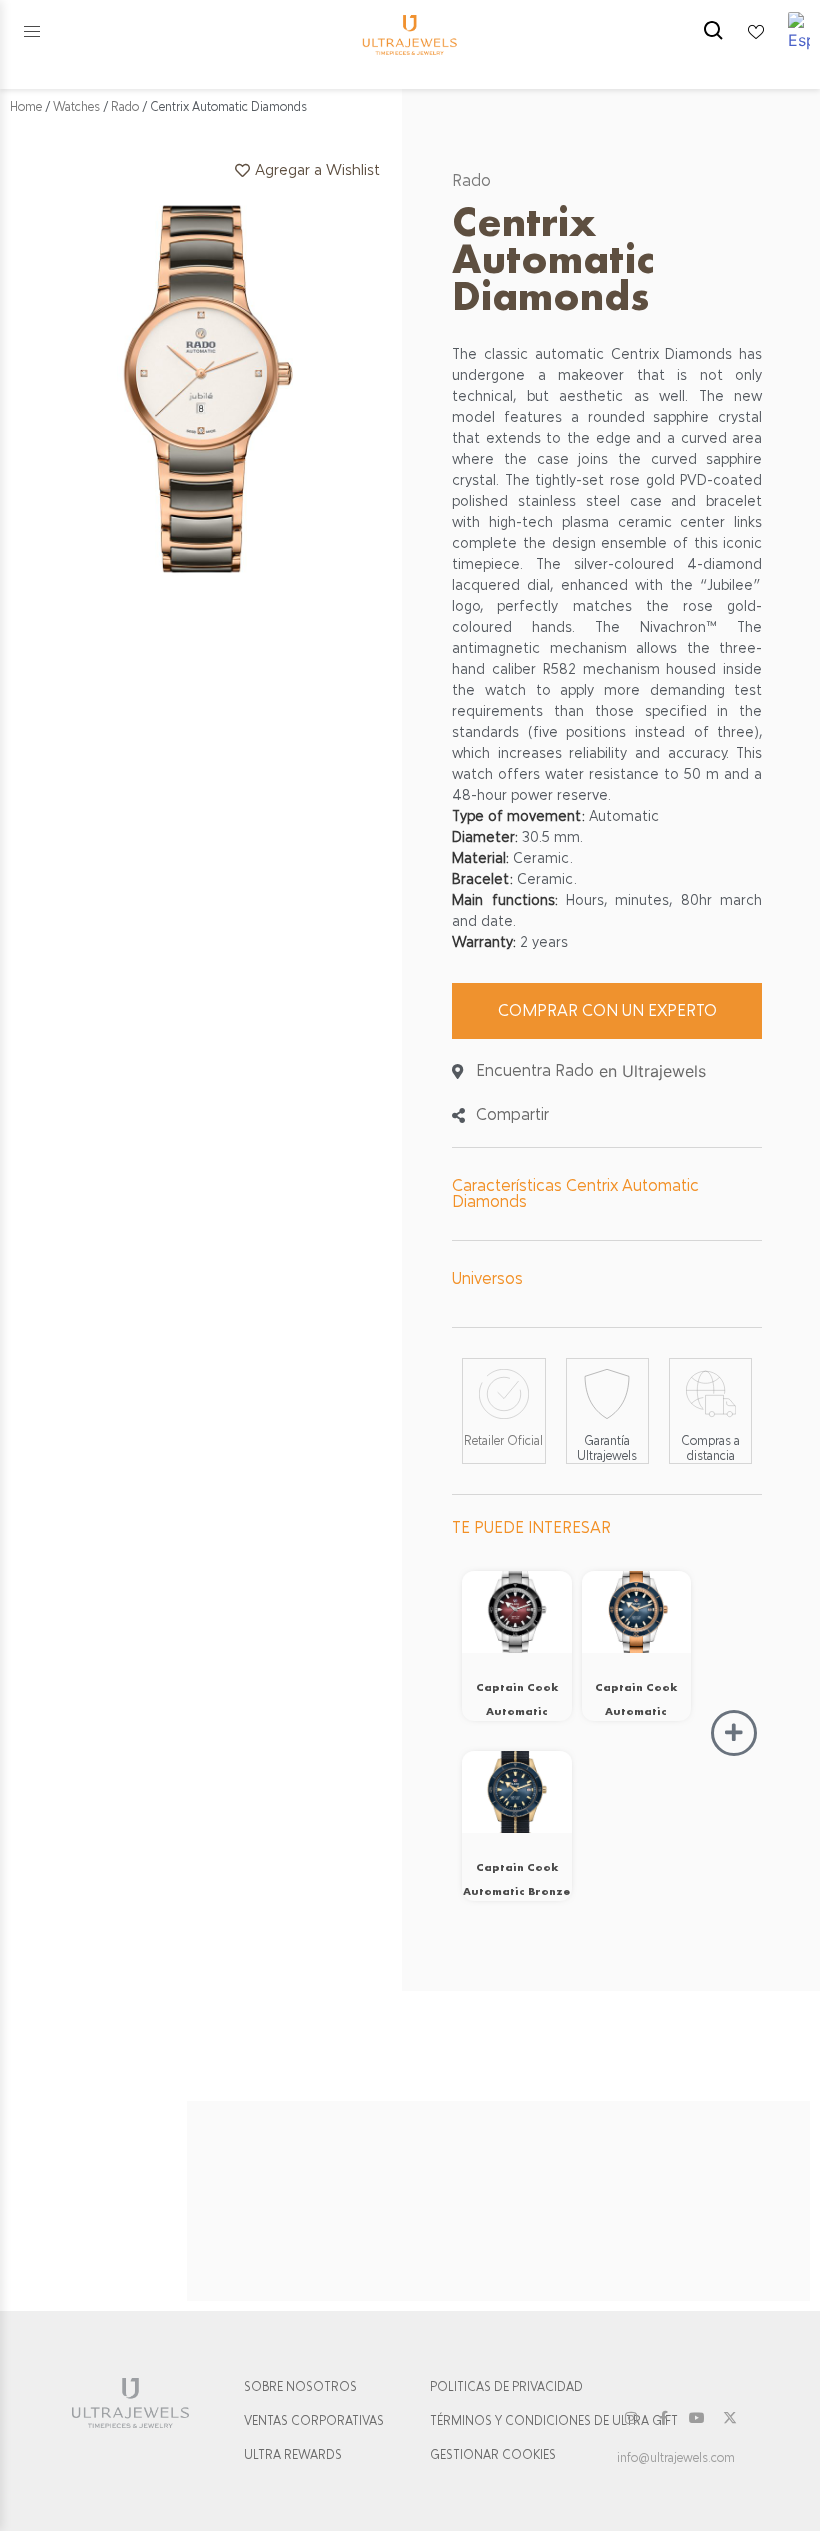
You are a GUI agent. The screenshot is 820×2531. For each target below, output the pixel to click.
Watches (76, 107)
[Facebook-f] (664, 2418)
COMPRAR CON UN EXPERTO (607, 1010)
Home (26, 107)
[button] (32, 32)
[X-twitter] (730, 2418)
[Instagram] (631, 2418)
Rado (125, 107)
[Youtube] (697, 2418)
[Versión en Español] (799, 32)
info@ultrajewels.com (676, 2458)
